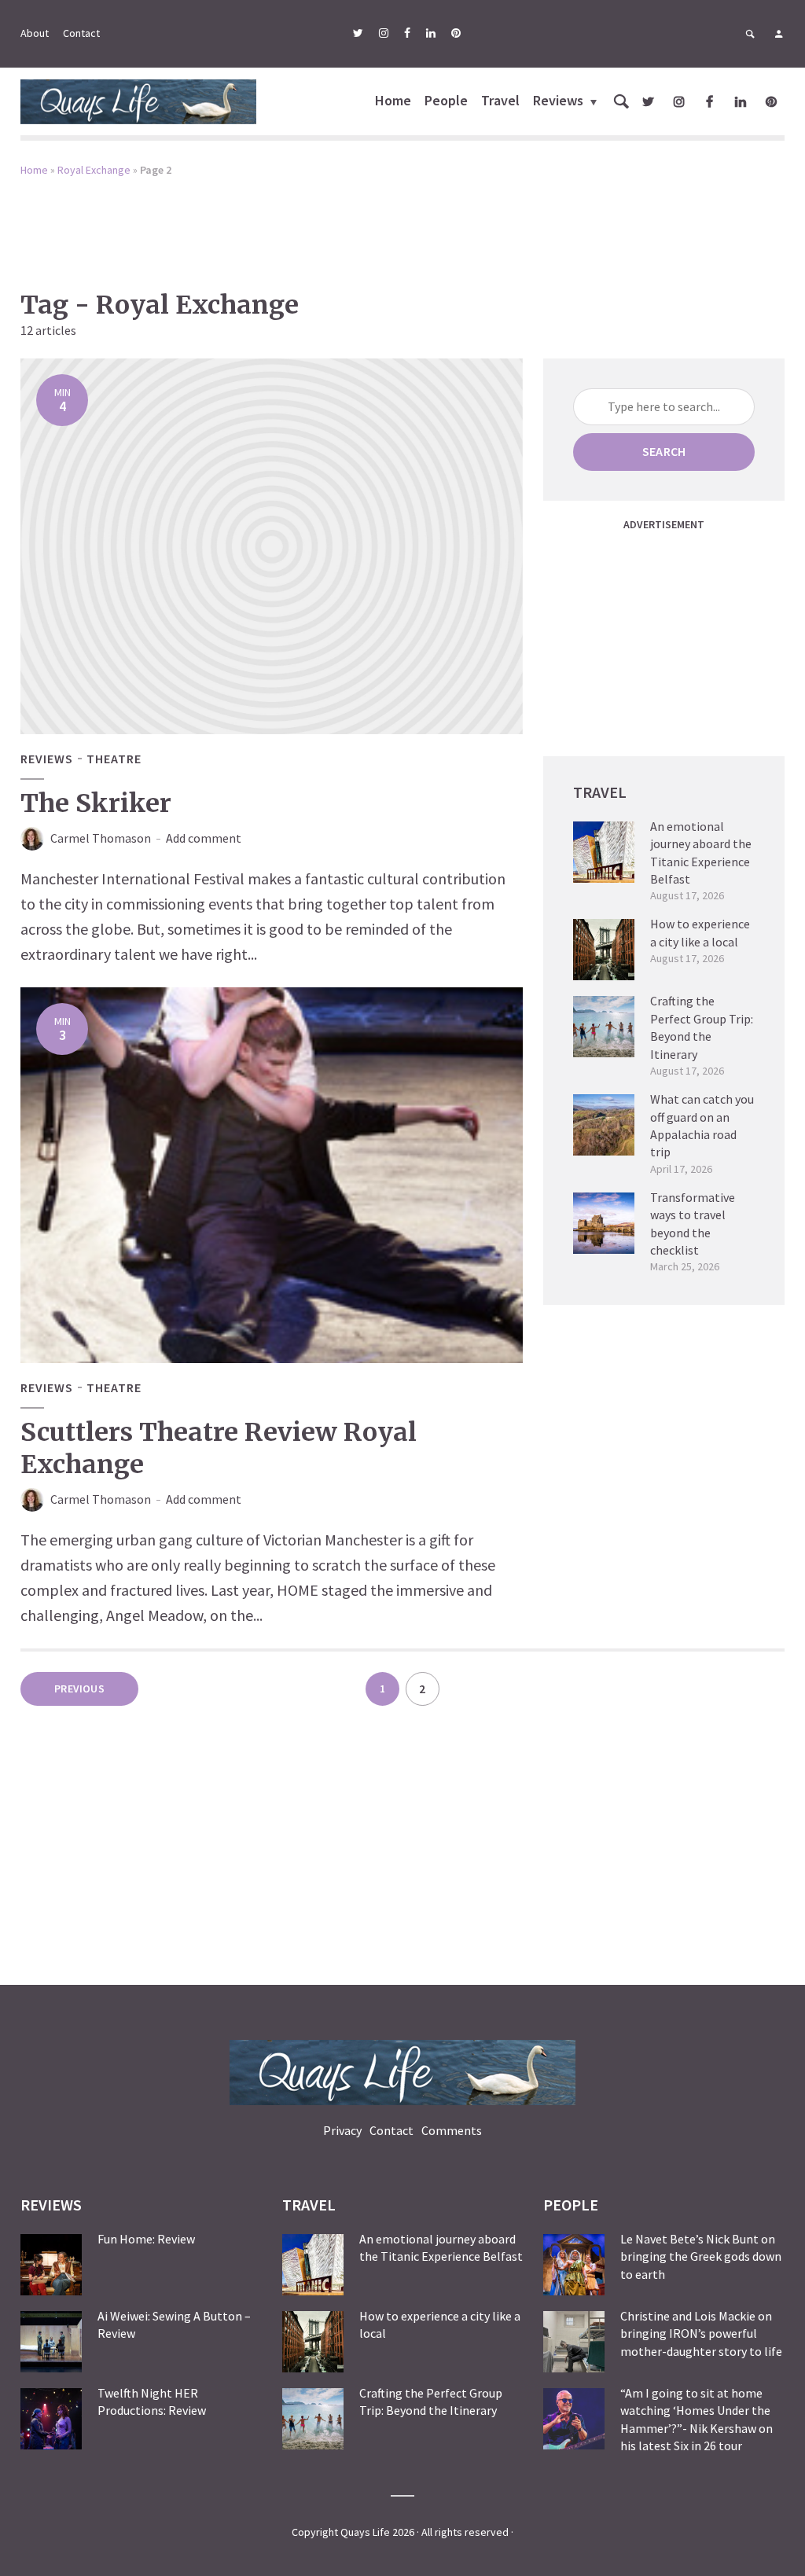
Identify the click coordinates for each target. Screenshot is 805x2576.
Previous (79, 1689)
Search (664, 451)
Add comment (204, 838)
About (35, 33)
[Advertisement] (402, 222)
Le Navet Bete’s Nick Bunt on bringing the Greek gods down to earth (701, 2256)
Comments (452, 2130)
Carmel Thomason (101, 838)
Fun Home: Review (146, 2239)
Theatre (114, 759)
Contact (81, 33)
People (446, 100)
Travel (500, 100)
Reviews (558, 100)
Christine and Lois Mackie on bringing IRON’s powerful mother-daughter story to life (701, 2333)
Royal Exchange (94, 170)
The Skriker (96, 803)
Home (393, 100)
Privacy (342, 2130)
